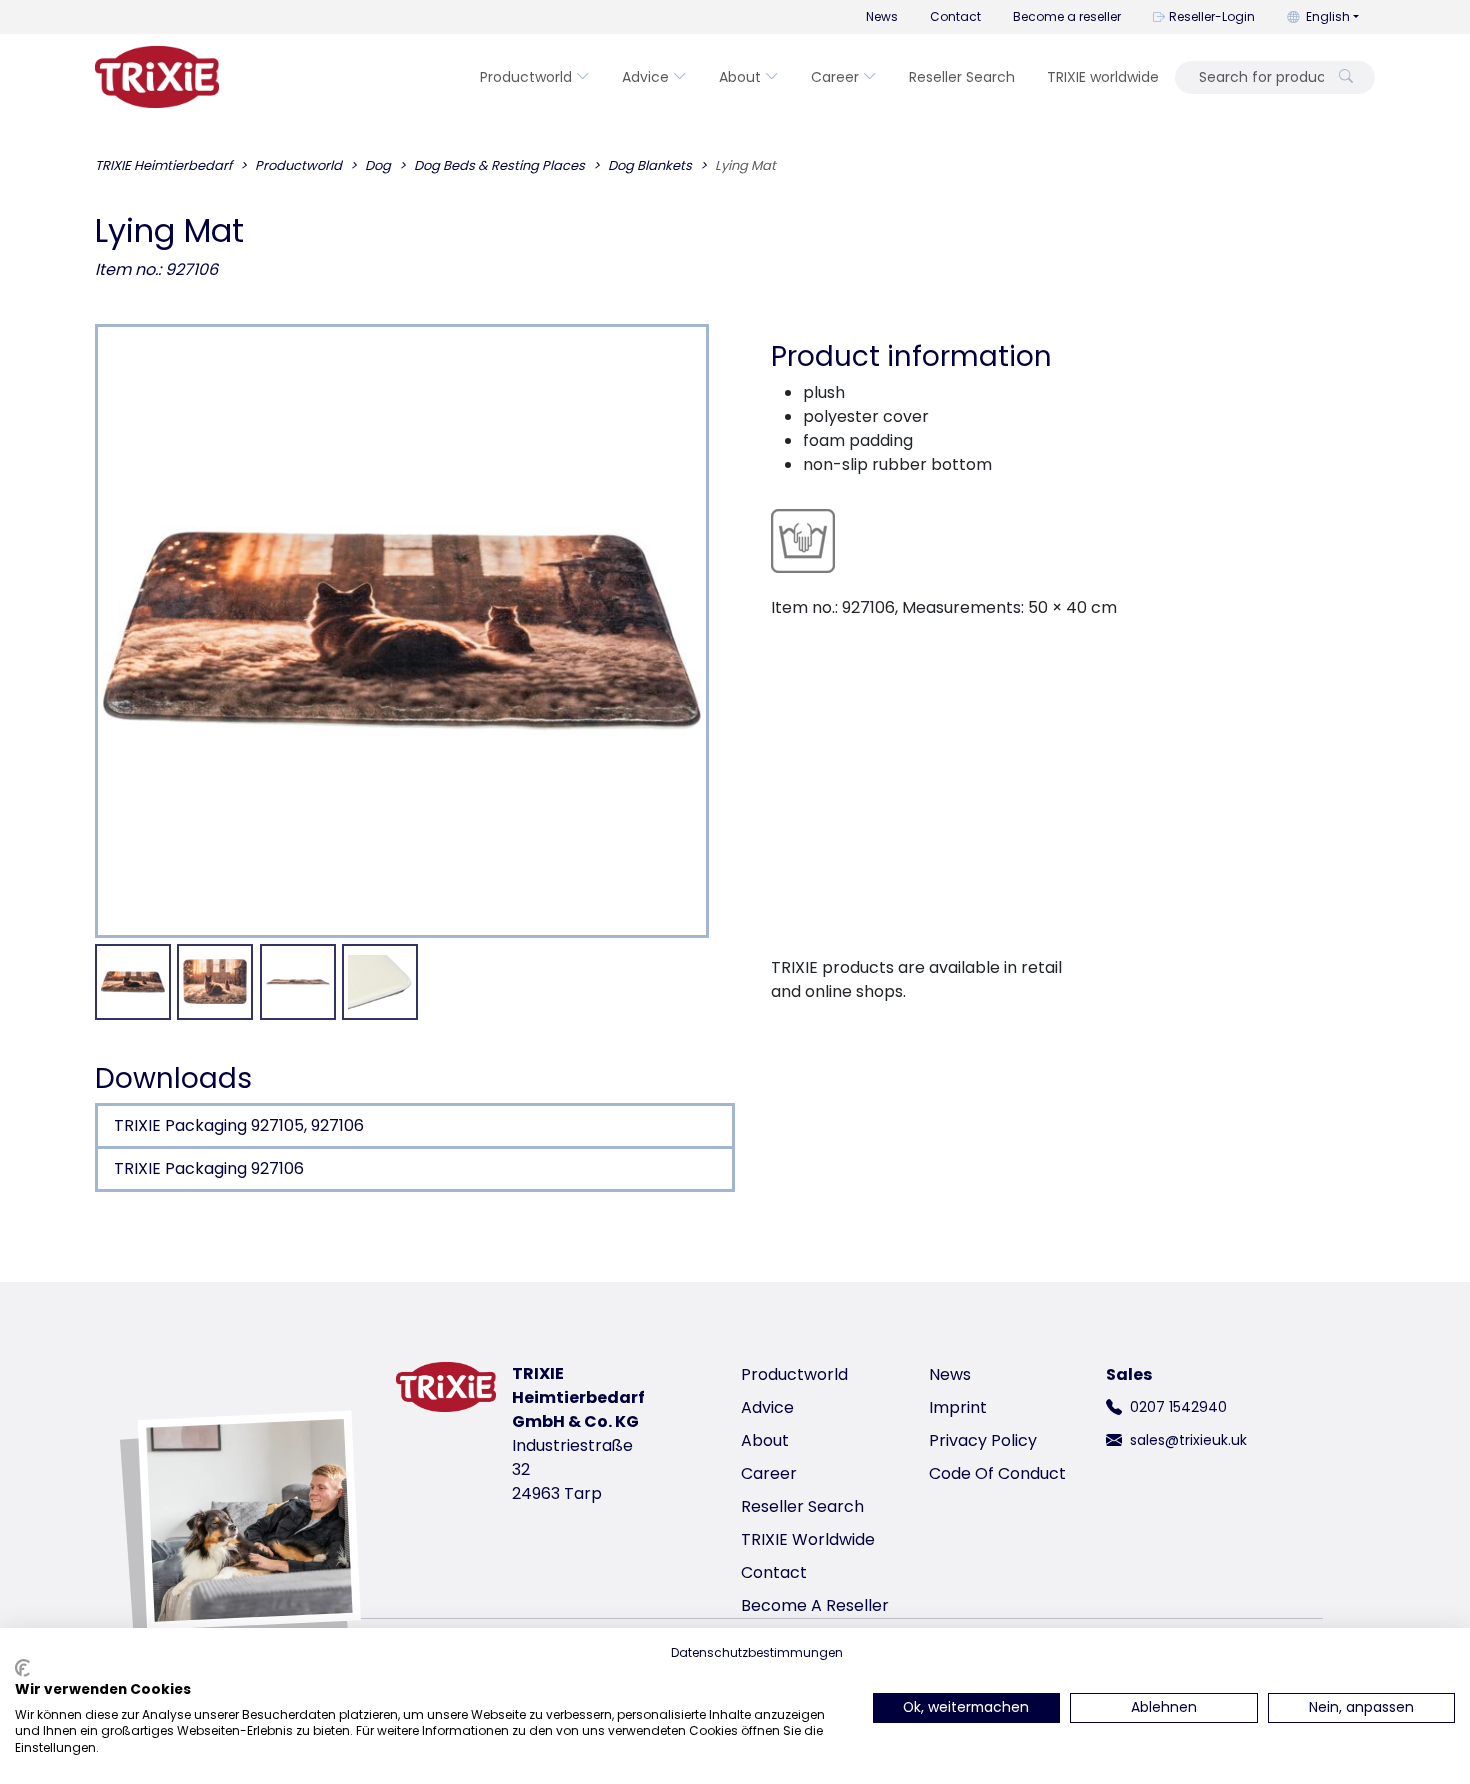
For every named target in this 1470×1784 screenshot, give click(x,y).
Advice (645, 77)
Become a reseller (1067, 16)
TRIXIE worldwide (1103, 77)
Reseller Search (962, 77)
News (882, 16)
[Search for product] (1346, 77)
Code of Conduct (997, 1473)
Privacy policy (983, 1440)
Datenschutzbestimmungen (757, 1652)
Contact (955, 16)
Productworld (526, 77)
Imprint (958, 1407)
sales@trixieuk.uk (1188, 1440)
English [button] (1328, 16)
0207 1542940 (1178, 1407)
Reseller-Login (1212, 16)
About (740, 77)
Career (835, 77)
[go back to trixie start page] (157, 77)
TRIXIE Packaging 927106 (209, 1168)
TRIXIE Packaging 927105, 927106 (239, 1125)
